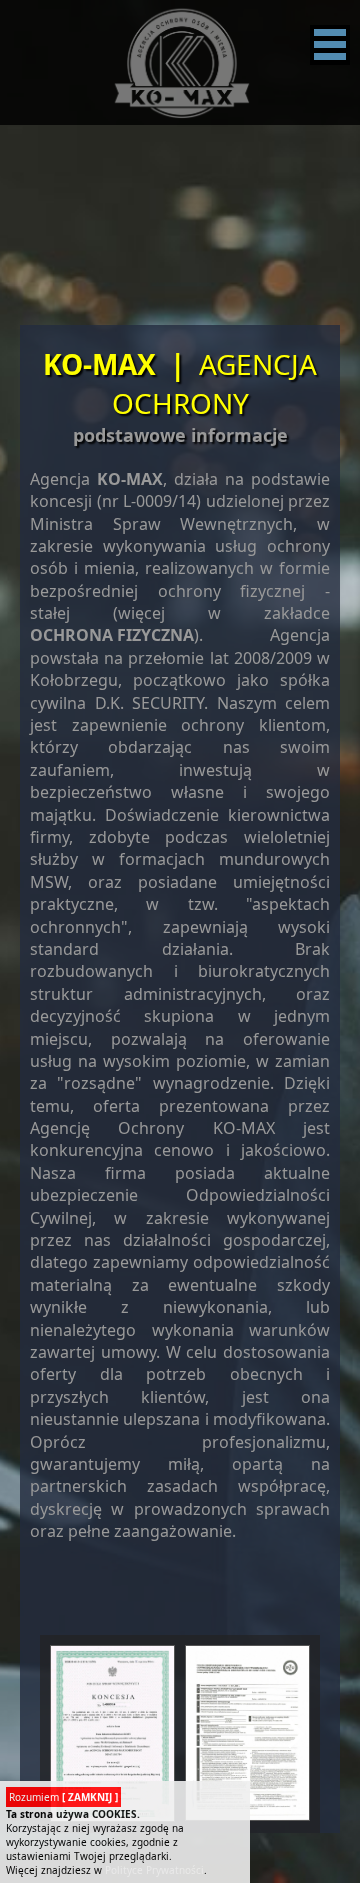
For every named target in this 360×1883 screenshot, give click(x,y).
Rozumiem (63, 1797)
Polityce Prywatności (154, 1870)
